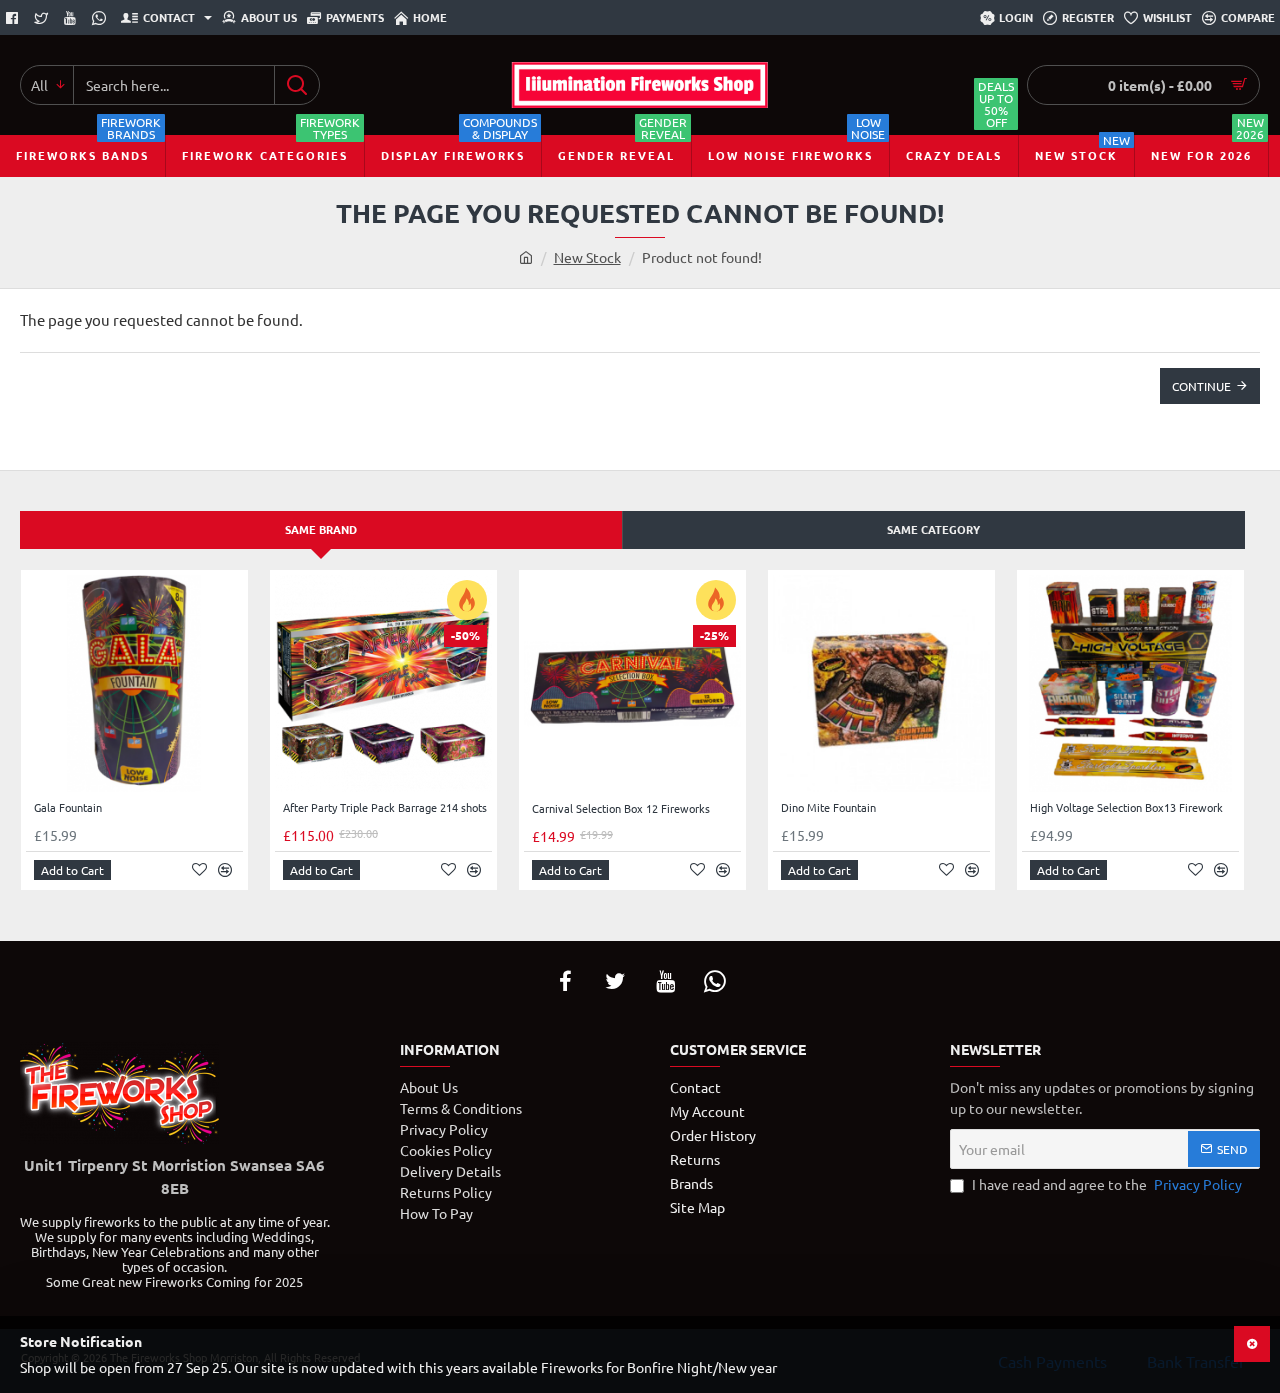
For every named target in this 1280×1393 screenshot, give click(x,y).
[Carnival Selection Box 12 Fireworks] (632, 684)
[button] (72, 870)
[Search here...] (296, 85)
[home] (526, 257)
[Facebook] (14, 18)
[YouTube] (665, 981)
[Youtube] (72, 18)
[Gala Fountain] (134, 683)
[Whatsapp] (101, 18)
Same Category (933, 529)
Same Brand (321, 529)
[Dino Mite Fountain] (881, 683)
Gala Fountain (68, 807)
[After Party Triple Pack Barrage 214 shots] (383, 683)
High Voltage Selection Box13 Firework (1126, 807)
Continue (1201, 386)
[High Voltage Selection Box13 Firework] (1130, 683)
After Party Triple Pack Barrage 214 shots (385, 807)
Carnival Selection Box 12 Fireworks (621, 808)
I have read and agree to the (1105, 1184)
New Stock (587, 257)
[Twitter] (43, 18)
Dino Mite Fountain (828, 807)
